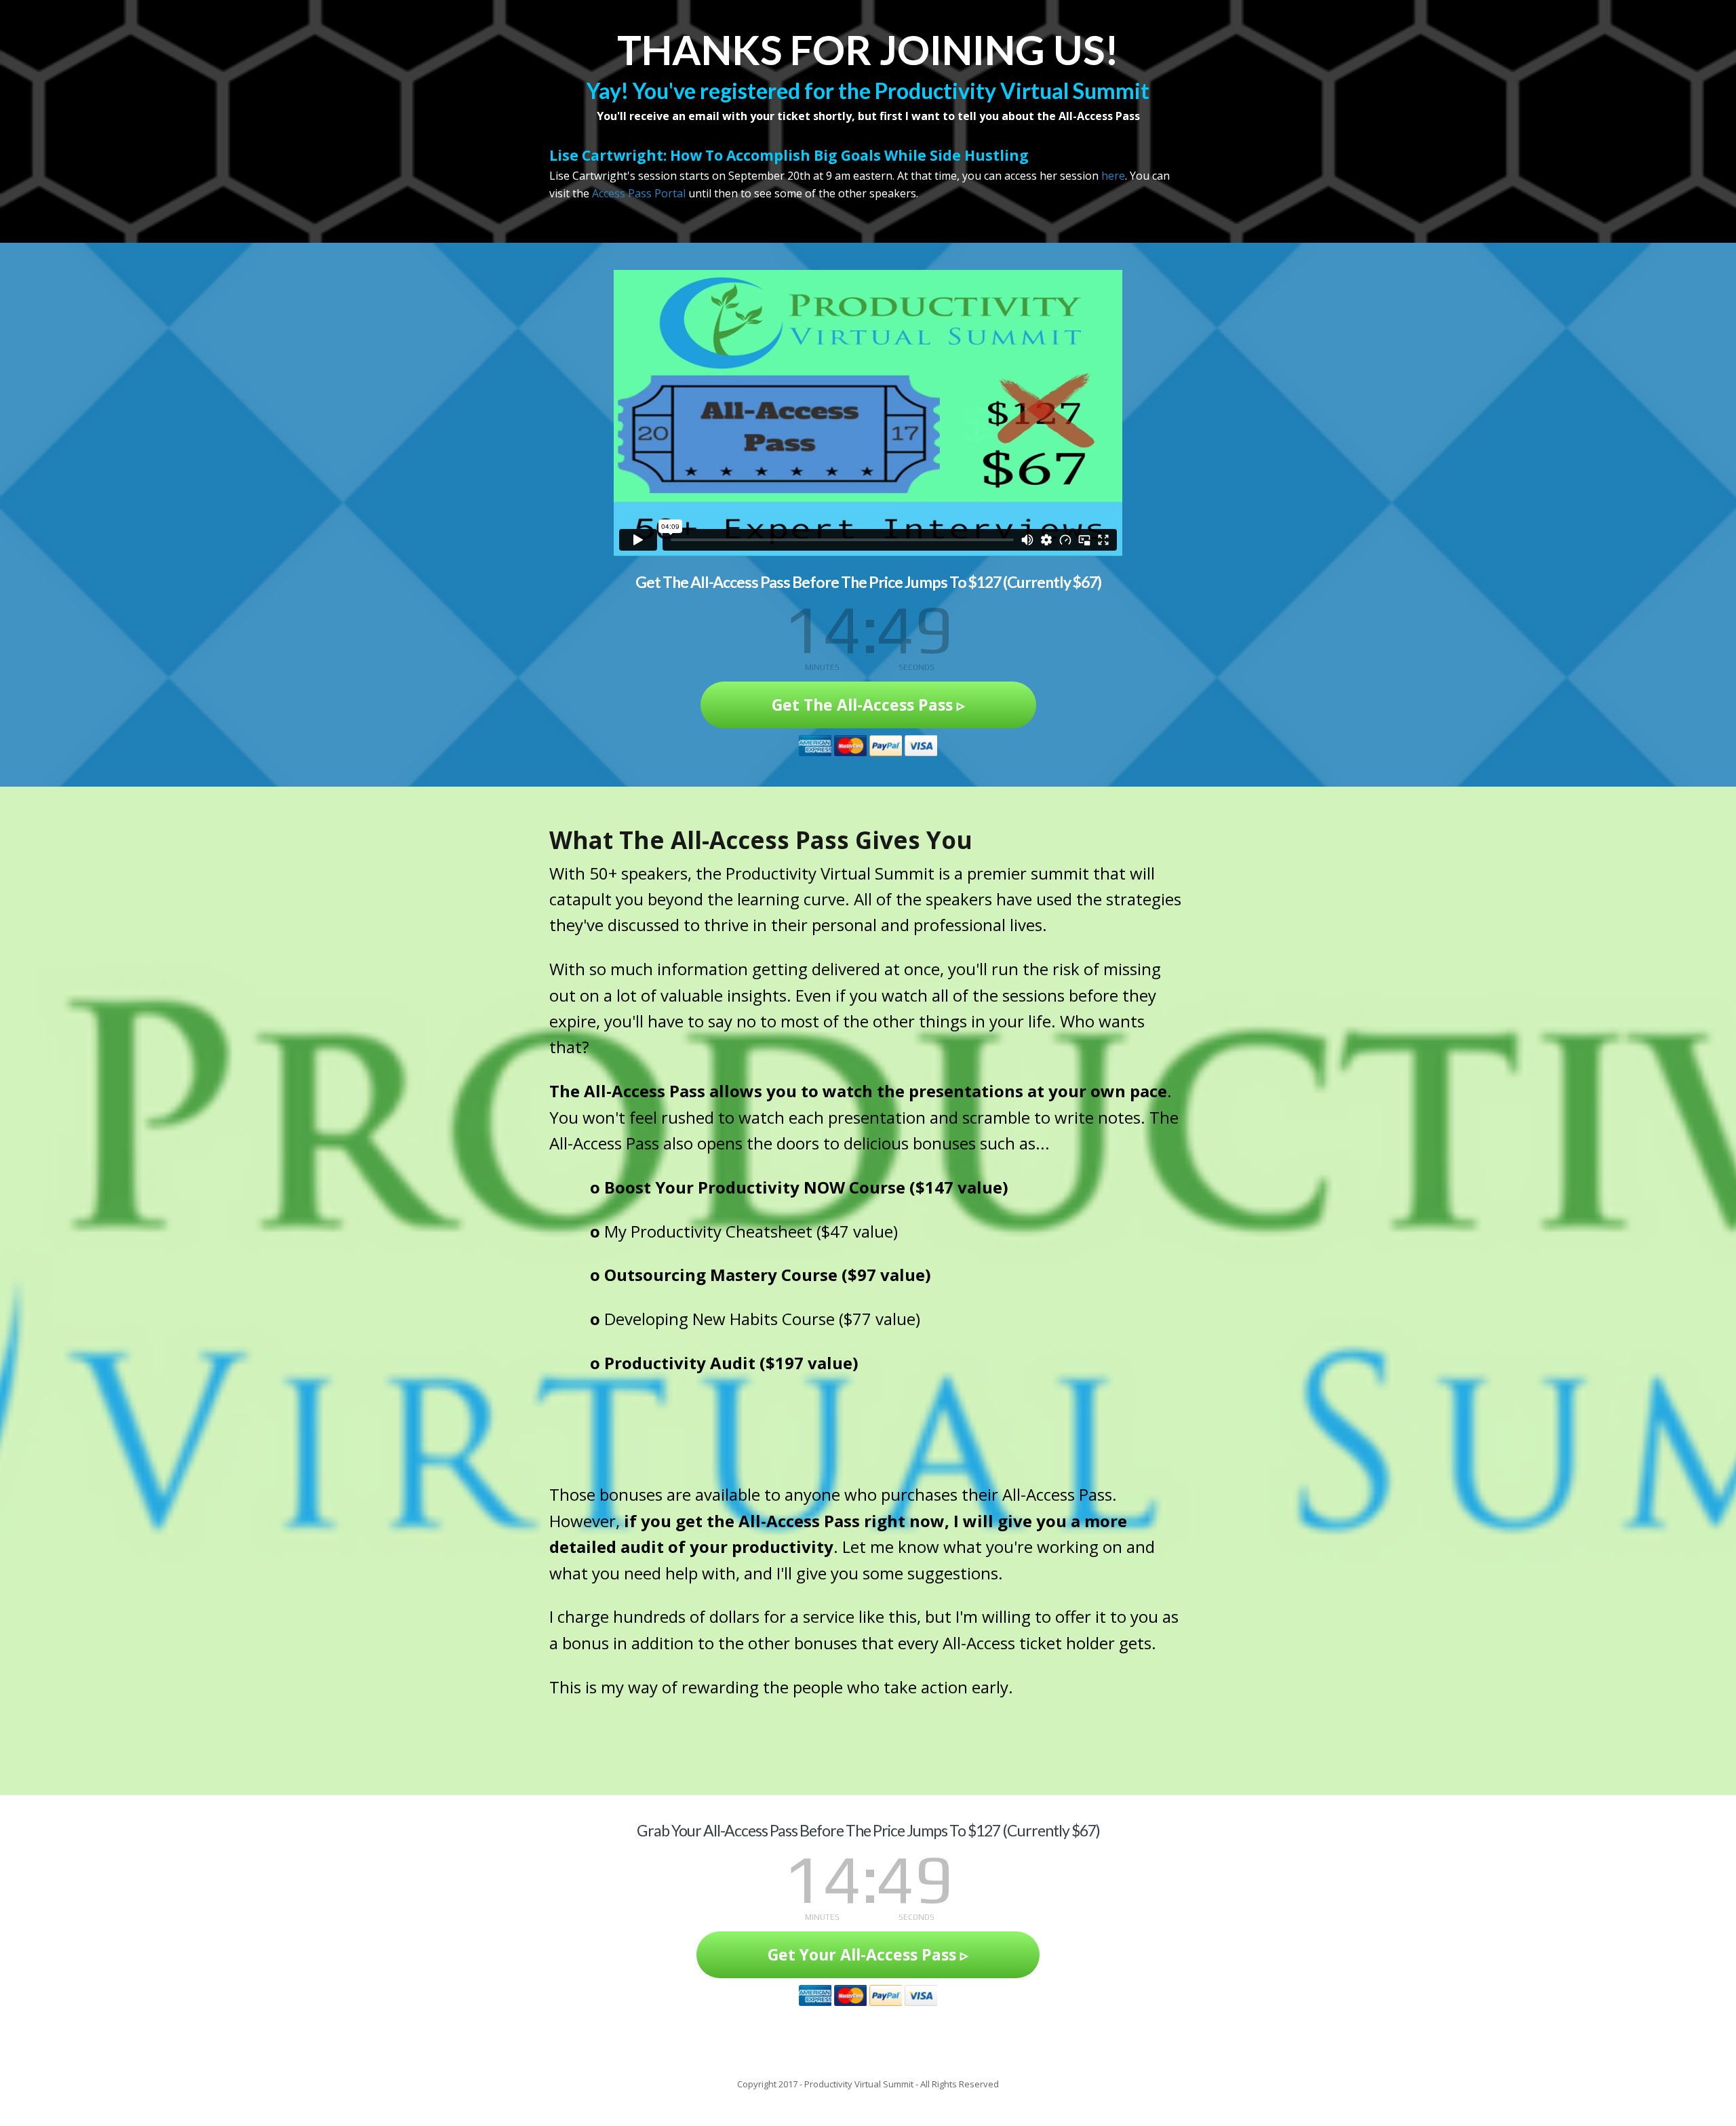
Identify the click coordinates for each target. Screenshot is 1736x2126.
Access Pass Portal (639, 193)
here (1113, 176)
